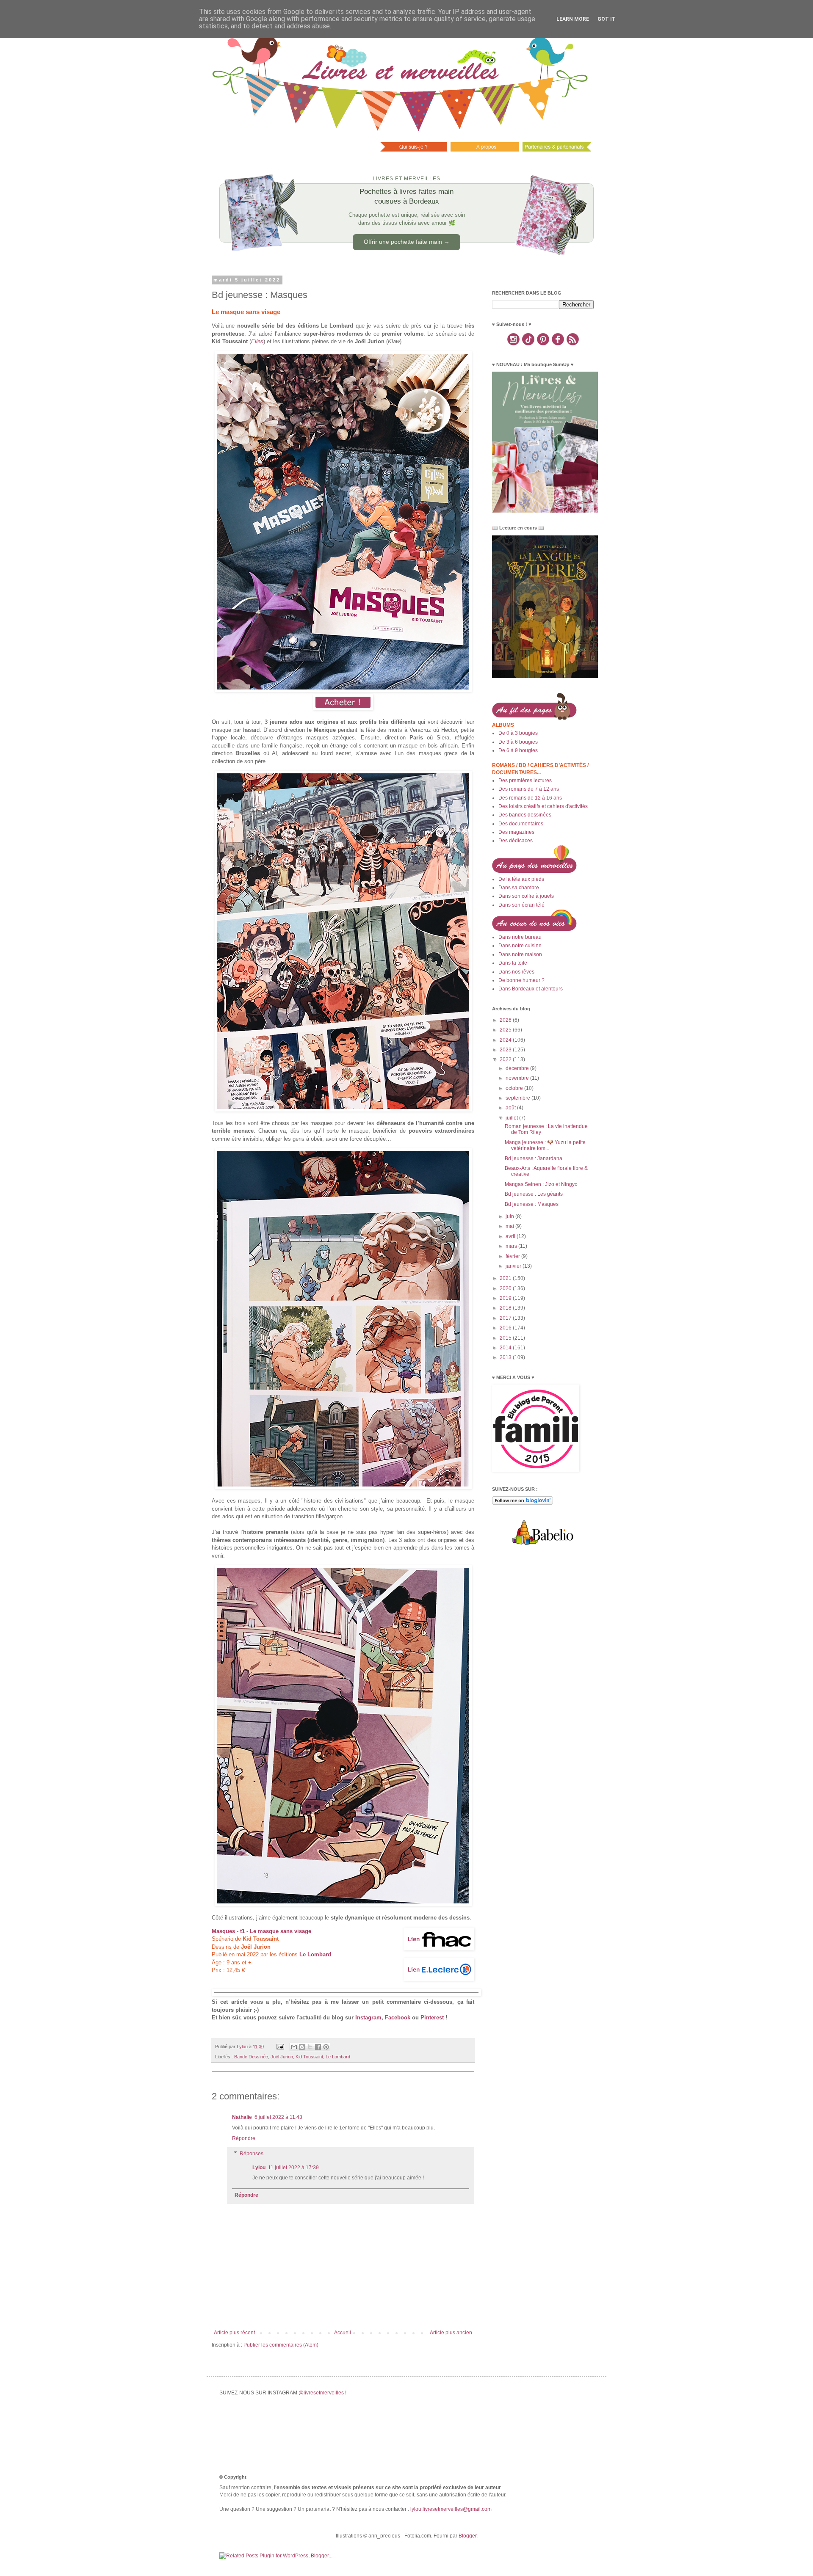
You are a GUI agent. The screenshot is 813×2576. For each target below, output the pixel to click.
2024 (506, 1040)
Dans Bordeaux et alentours (531, 989)
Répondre (244, 2138)
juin (510, 1216)
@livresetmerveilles (321, 2393)
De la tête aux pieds (521, 879)
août (511, 1108)
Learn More (573, 19)
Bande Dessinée (251, 2057)
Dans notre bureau (520, 937)
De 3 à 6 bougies (518, 742)
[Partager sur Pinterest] (326, 2047)
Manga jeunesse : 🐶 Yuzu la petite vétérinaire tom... (545, 1145)
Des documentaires (521, 824)
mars (512, 1246)
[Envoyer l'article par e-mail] (280, 2046)
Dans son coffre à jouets (526, 896)
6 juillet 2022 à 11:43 (278, 2117)
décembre (518, 1068)
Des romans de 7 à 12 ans (529, 789)
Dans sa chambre (519, 888)
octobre (515, 1088)
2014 (506, 1348)
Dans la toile (513, 963)
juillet (512, 1118)
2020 (506, 1288)
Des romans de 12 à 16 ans (530, 798)
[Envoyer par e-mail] (294, 2047)
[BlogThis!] (302, 2047)
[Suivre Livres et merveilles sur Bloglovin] (523, 1503)
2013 (506, 1357)
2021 (506, 1278)
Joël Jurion (282, 2057)
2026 (506, 1020)
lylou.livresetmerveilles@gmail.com (451, 2509)
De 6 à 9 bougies (518, 750)
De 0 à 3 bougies (518, 733)
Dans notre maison (520, 954)
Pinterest (432, 2017)
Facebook (398, 2017)
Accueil (343, 2333)
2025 (506, 1030)
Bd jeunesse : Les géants (534, 1194)
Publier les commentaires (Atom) (281, 2345)
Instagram (368, 2017)
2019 (506, 1298)
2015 (506, 1338)
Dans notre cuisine (520, 946)
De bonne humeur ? (521, 980)
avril (511, 1236)
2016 (506, 1328)
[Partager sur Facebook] (318, 2047)
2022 (506, 1059)
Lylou (259, 2168)
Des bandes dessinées (525, 815)
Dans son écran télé (521, 905)
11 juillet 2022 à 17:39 (293, 2168)
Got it (607, 19)
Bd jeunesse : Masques (532, 1204)
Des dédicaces (516, 841)
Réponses (252, 2154)
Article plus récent (234, 2333)
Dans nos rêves (516, 972)
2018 (506, 1308)
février (513, 1256)
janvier (514, 1266)
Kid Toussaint (309, 2057)
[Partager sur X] (310, 2047)
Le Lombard (338, 2057)
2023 (506, 1050)
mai (510, 1226)
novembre (518, 1078)
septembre (518, 1098)
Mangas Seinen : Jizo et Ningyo (541, 1184)
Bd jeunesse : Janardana (534, 1158)
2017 (506, 1318)
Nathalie (242, 2117)
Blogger (467, 2536)
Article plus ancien (451, 2333)
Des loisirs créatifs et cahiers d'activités (543, 806)
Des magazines (516, 832)
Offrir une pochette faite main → (407, 242)
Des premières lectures (525, 781)
